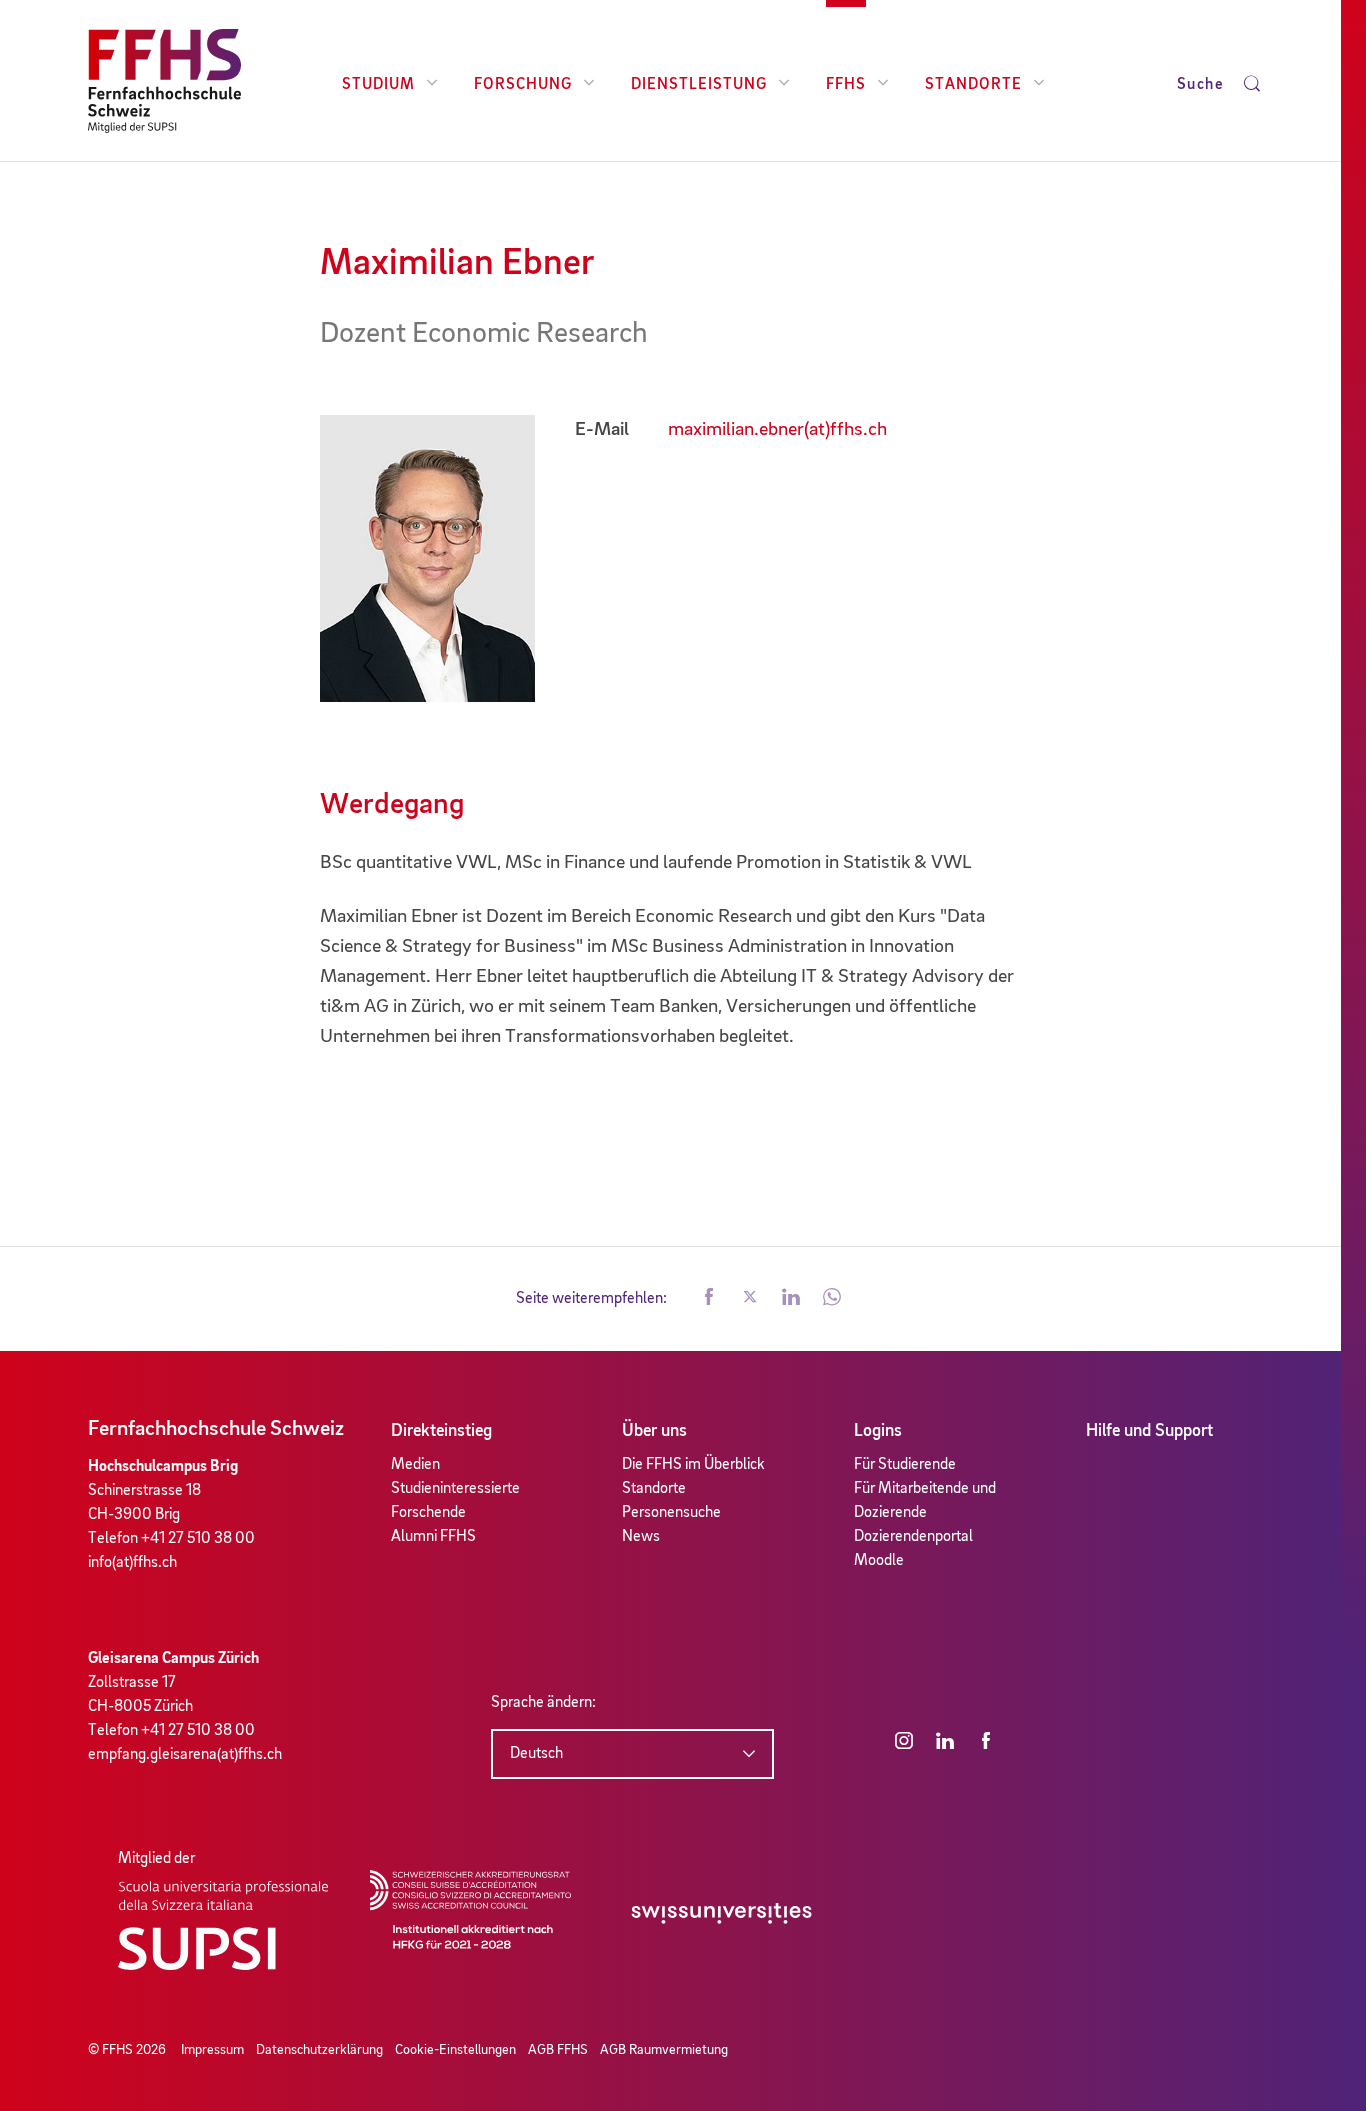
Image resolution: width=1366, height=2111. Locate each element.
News (641, 1537)
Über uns (654, 1431)
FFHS (846, 85)
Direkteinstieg (441, 1431)
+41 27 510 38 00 (198, 1539)
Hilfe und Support (1149, 1431)
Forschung (523, 85)
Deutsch (536, 1754)
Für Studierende (905, 1465)
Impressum (212, 2050)
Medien (415, 1465)
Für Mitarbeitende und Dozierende (925, 1501)
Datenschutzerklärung (319, 2050)
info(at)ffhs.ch (132, 1563)
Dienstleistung (699, 85)
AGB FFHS (558, 2050)
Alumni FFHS (433, 1537)
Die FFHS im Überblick (693, 1465)
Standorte (973, 85)
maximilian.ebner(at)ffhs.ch (777, 430)
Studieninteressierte (455, 1489)
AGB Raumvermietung (664, 2050)
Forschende (428, 1513)
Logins (878, 1431)
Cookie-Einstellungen (455, 2050)
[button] (709, 1299)
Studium (378, 85)
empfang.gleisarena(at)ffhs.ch (185, 1755)
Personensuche (671, 1513)
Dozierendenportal (913, 1537)
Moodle (879, 1561)
